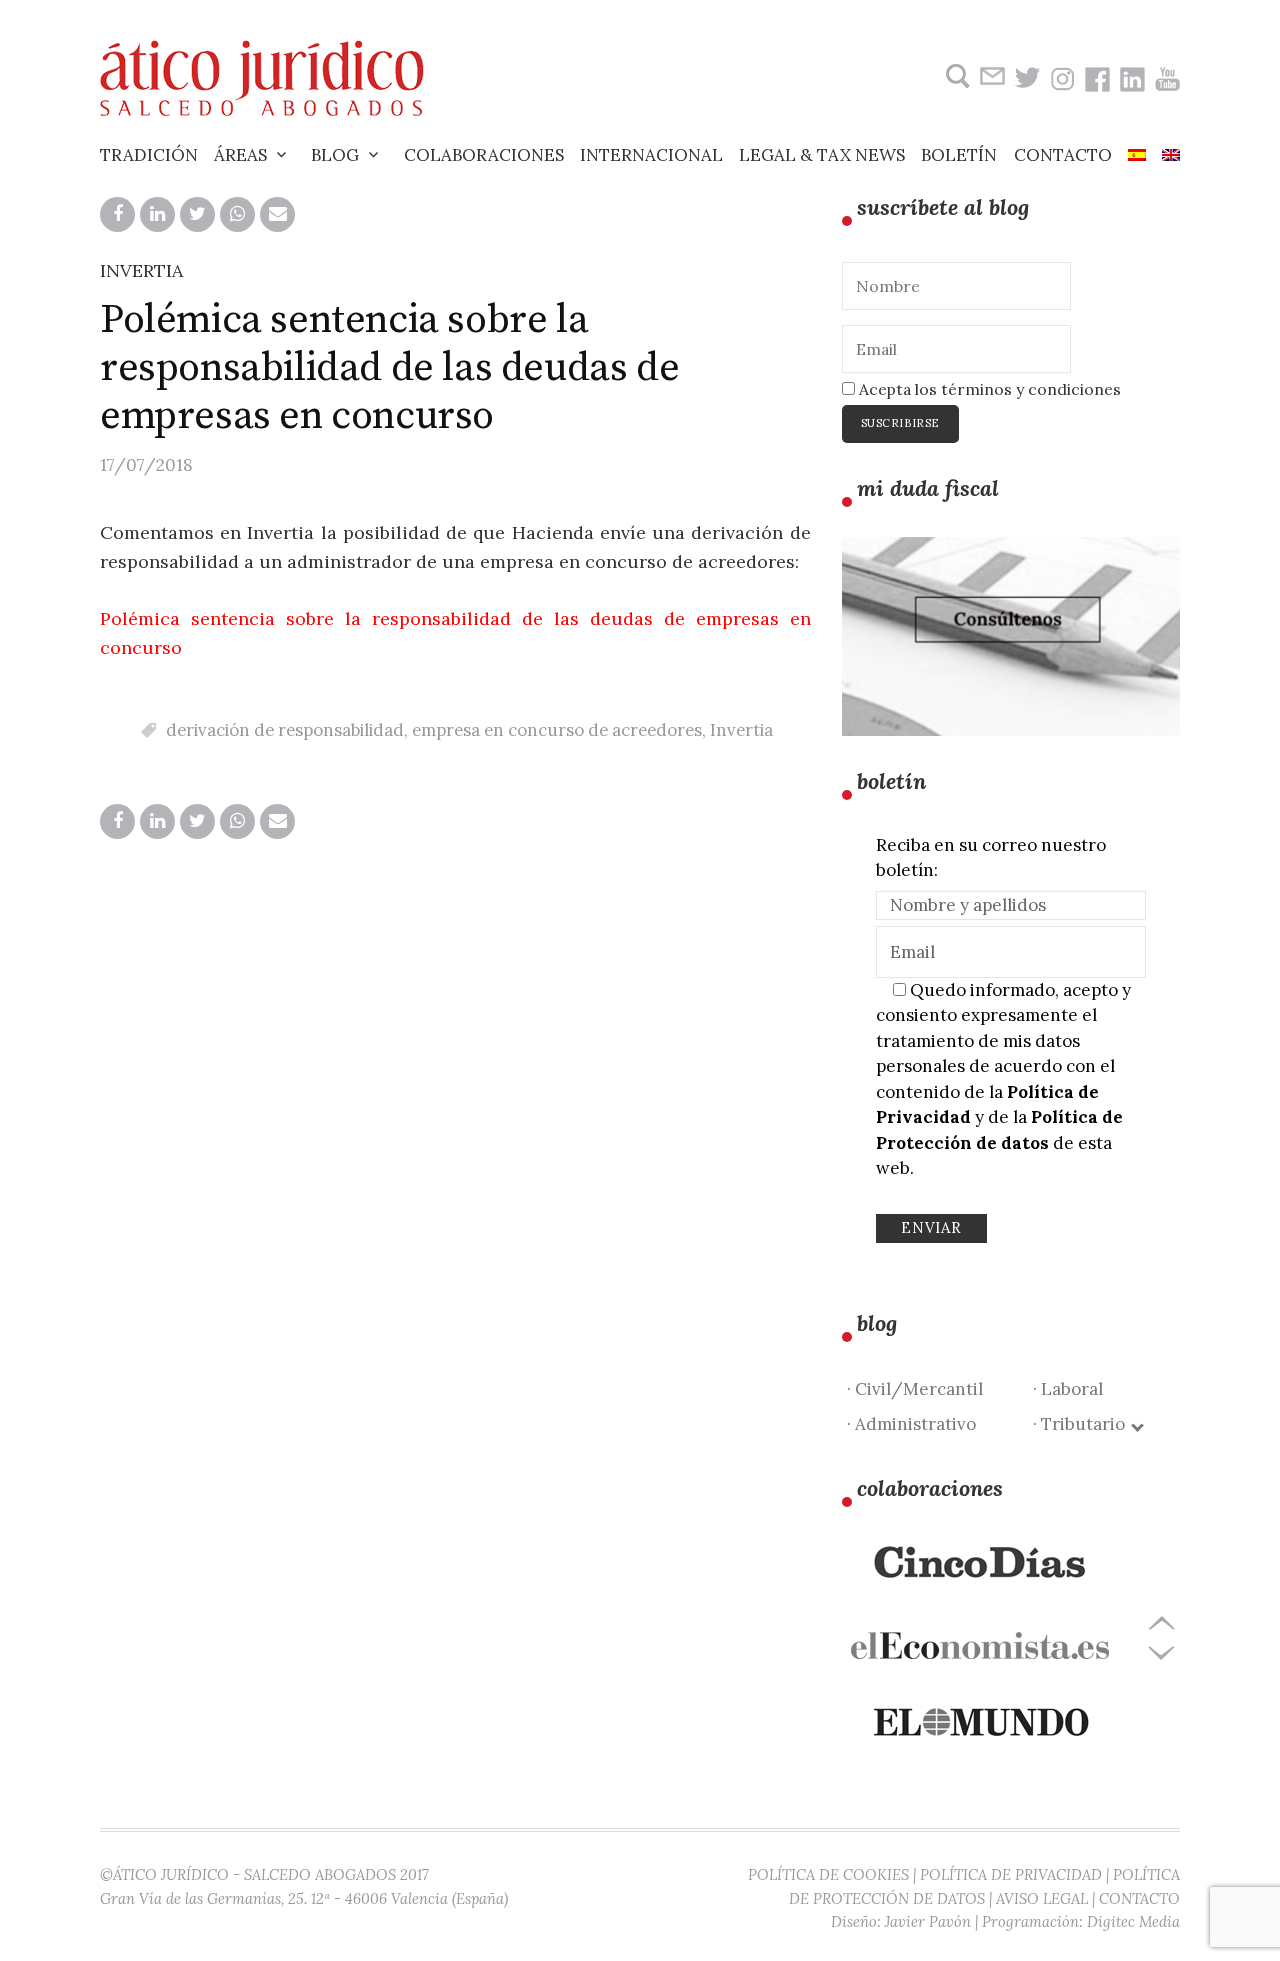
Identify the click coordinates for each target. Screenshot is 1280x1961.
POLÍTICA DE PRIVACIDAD (1011, 1874)
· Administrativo (911, 1424)
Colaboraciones (484, 155)
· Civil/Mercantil (915, 1389)
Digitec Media (1133, 1921)
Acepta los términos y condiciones (988, 389)
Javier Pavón (928, 1921)
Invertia (741, 730)
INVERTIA (141, 270)
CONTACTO (1139, 1898)
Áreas (240, 155)
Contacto (1063, 155)
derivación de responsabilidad (285, 730)
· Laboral (1068, 1389)
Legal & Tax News (822, 155)
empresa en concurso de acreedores (557, 730)
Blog (335, 155)
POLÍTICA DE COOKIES (828, 1874)
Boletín (959, 155)
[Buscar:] (955, 76)
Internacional (651, 155)
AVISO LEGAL (1042, 1898)
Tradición (149, 155)
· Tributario (1083, 1424)
